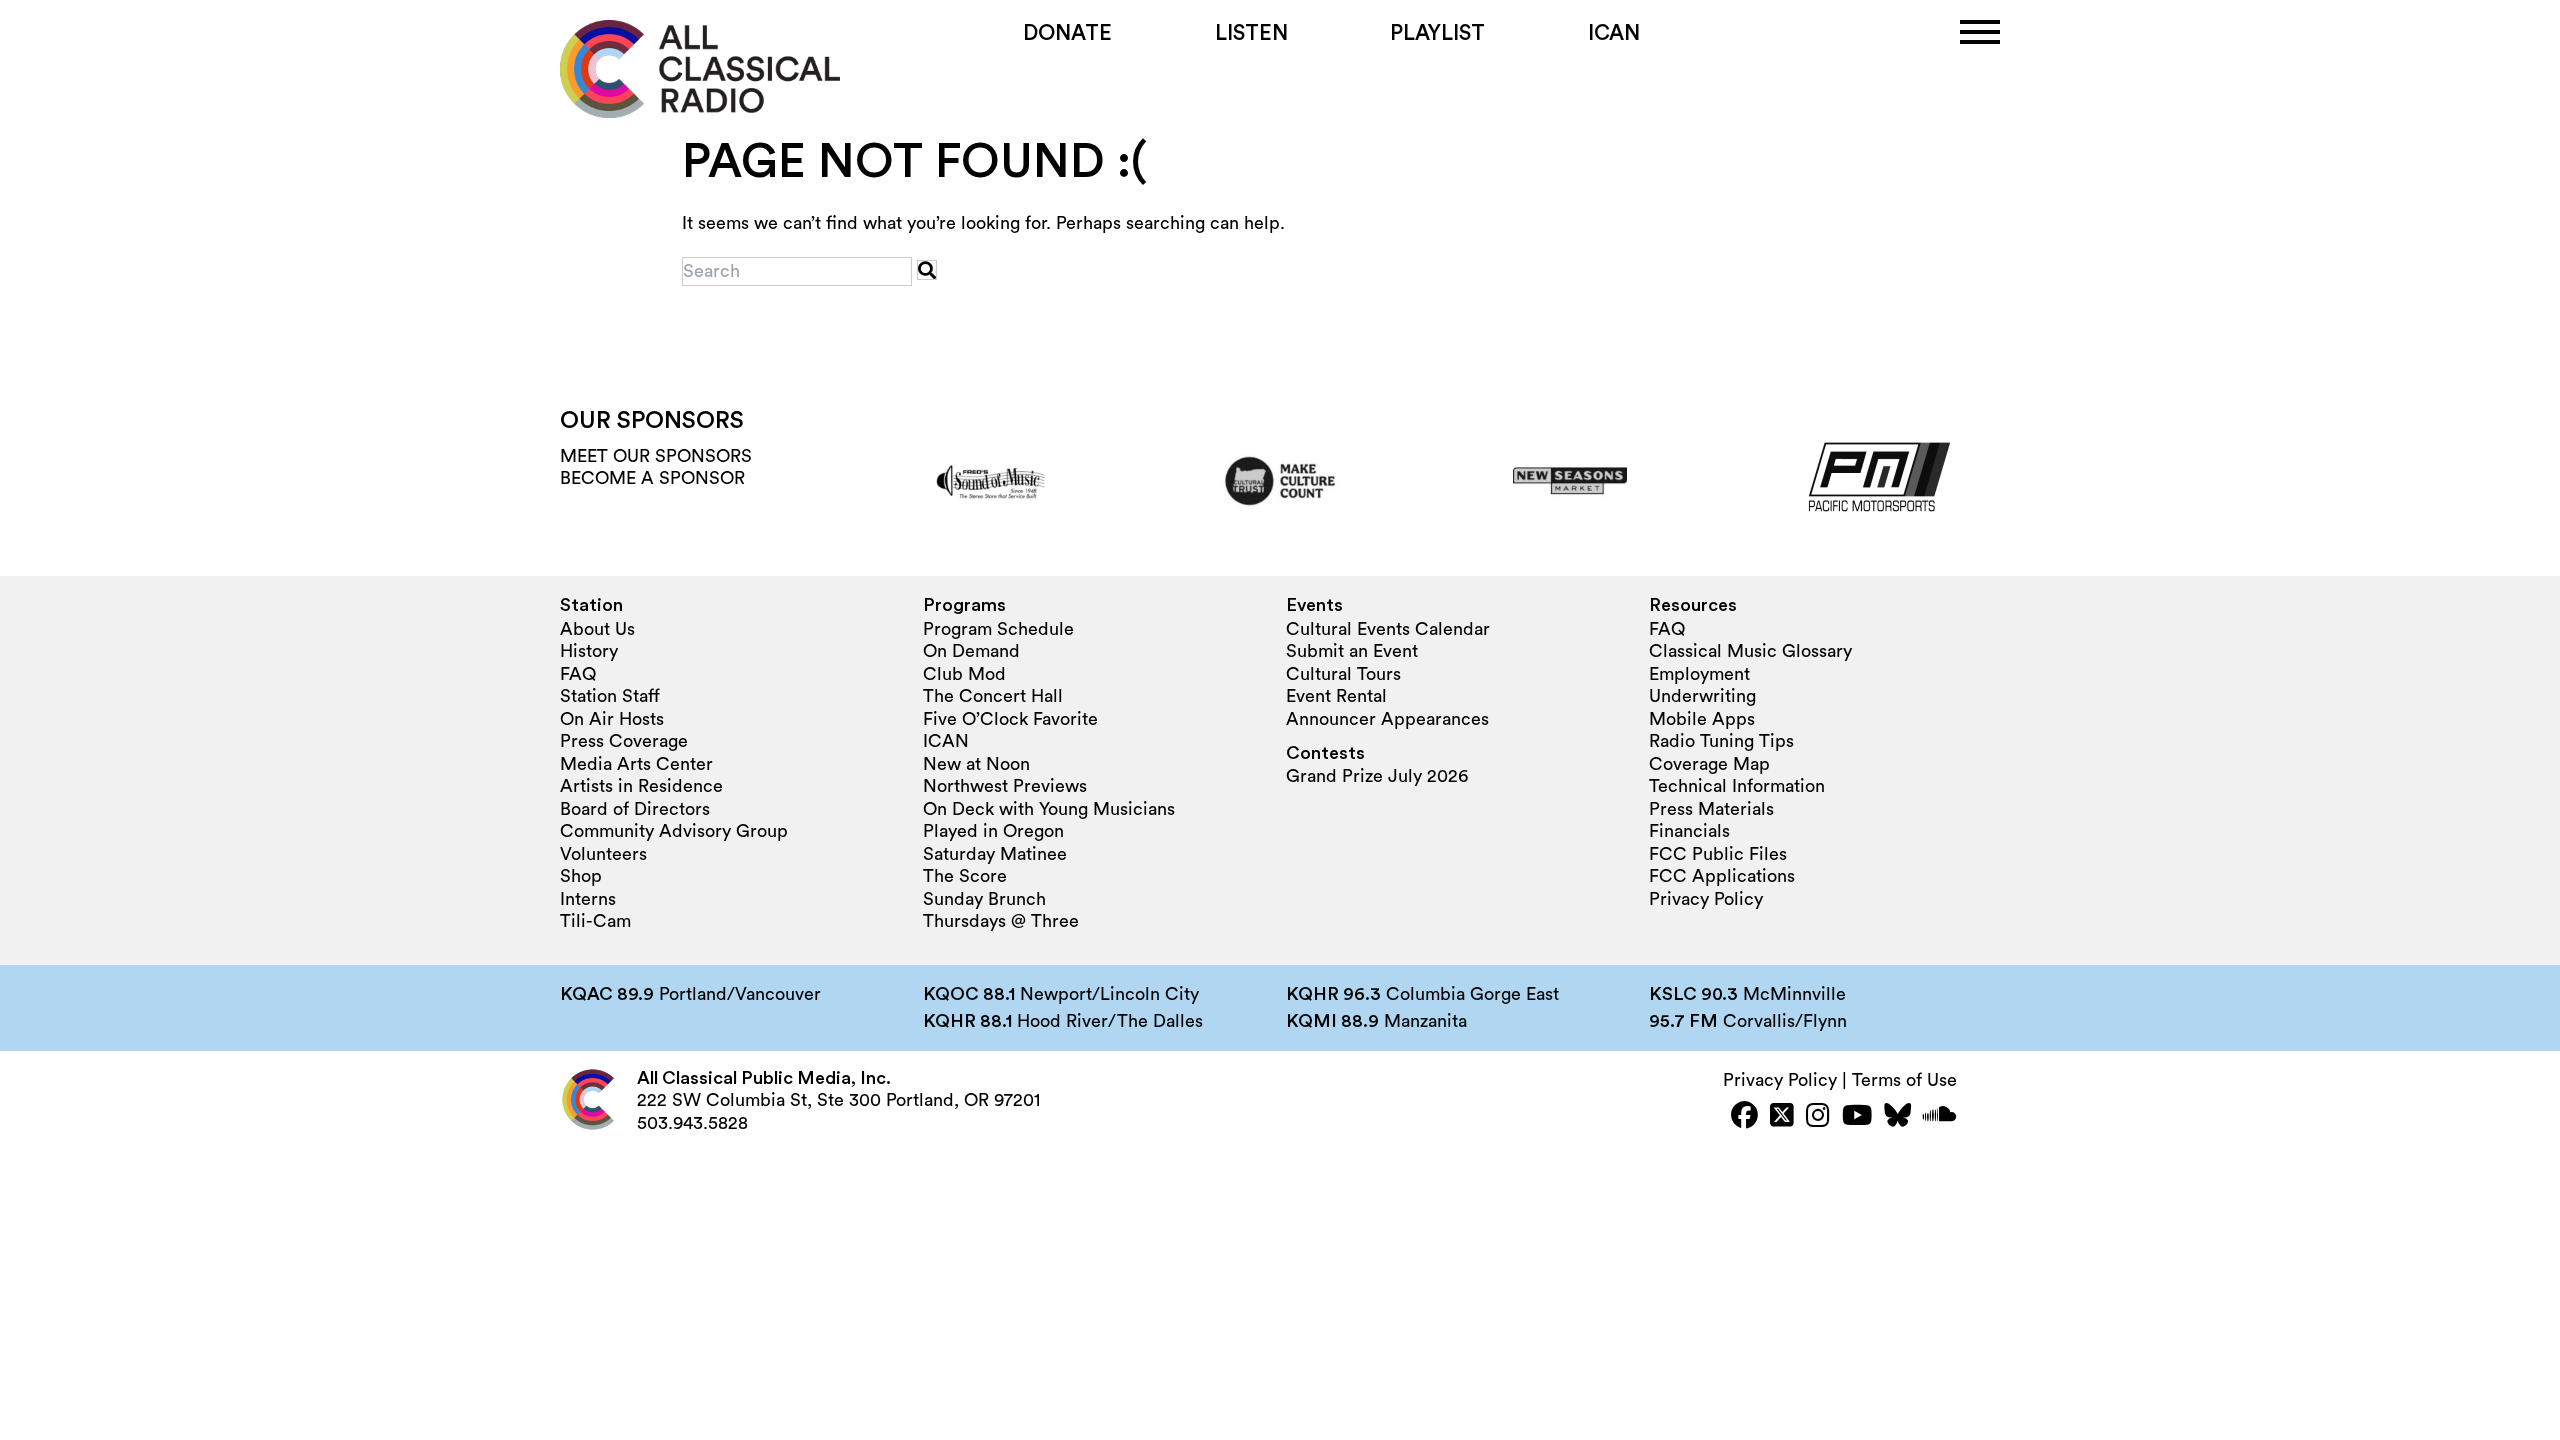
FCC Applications (1722, 876)
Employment (1699, 674)
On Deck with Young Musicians (1049, 809)
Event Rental (1336, 696)
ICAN (1614, 33)
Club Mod (964, 674)
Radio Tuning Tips (1721, 741)
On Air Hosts (612, 719)
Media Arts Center (636, 764)
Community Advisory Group (674, 831)
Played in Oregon (993, 831)
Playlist (1437, 33)
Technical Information (1737, 786)
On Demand (971, 651)
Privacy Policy (1706, 899)
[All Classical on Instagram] (1818, 1117)
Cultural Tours (1343, 674)
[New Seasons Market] (1570, 481)
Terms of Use (1904, 1080)
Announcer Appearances (1387, 719)
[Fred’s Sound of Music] (990, 481)
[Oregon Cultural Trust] (1280, 481)
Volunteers (603, 854)
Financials (1689, 831)
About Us (597, 629)
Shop (581, 876)
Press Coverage (624, 741)
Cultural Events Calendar (1388, 629)
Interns (588, 899)
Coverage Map (1709, 764)
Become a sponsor (652, 478)
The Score (965, 876)
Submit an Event (1352, 651)
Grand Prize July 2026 (1377, 776)
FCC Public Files (1718, 854)
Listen (1251, 33)
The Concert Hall (993, 696)
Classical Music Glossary (1750, 651)
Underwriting (1702, 696)
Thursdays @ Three (1001, 921)
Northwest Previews (1005, 786)
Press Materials (1711, 809)
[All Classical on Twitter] (1782, 1117)
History (589, 651)
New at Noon (976, 764)
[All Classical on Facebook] (1744, 1117)
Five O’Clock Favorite (1010, 719)
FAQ (578, 674)
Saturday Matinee (995, 854)
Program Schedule (998, 629)
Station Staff (610, 696)
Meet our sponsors (656, 456)
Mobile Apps (1702, 719)
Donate (1067, 33)
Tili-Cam (595, 921)
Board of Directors (635, 809)
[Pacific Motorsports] (1861, 481)
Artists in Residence (641, 786)
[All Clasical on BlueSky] (1897, 1117)
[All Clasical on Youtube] (1857, 1117)
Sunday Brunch (984, 899)
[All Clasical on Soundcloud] (1940, 1117)
